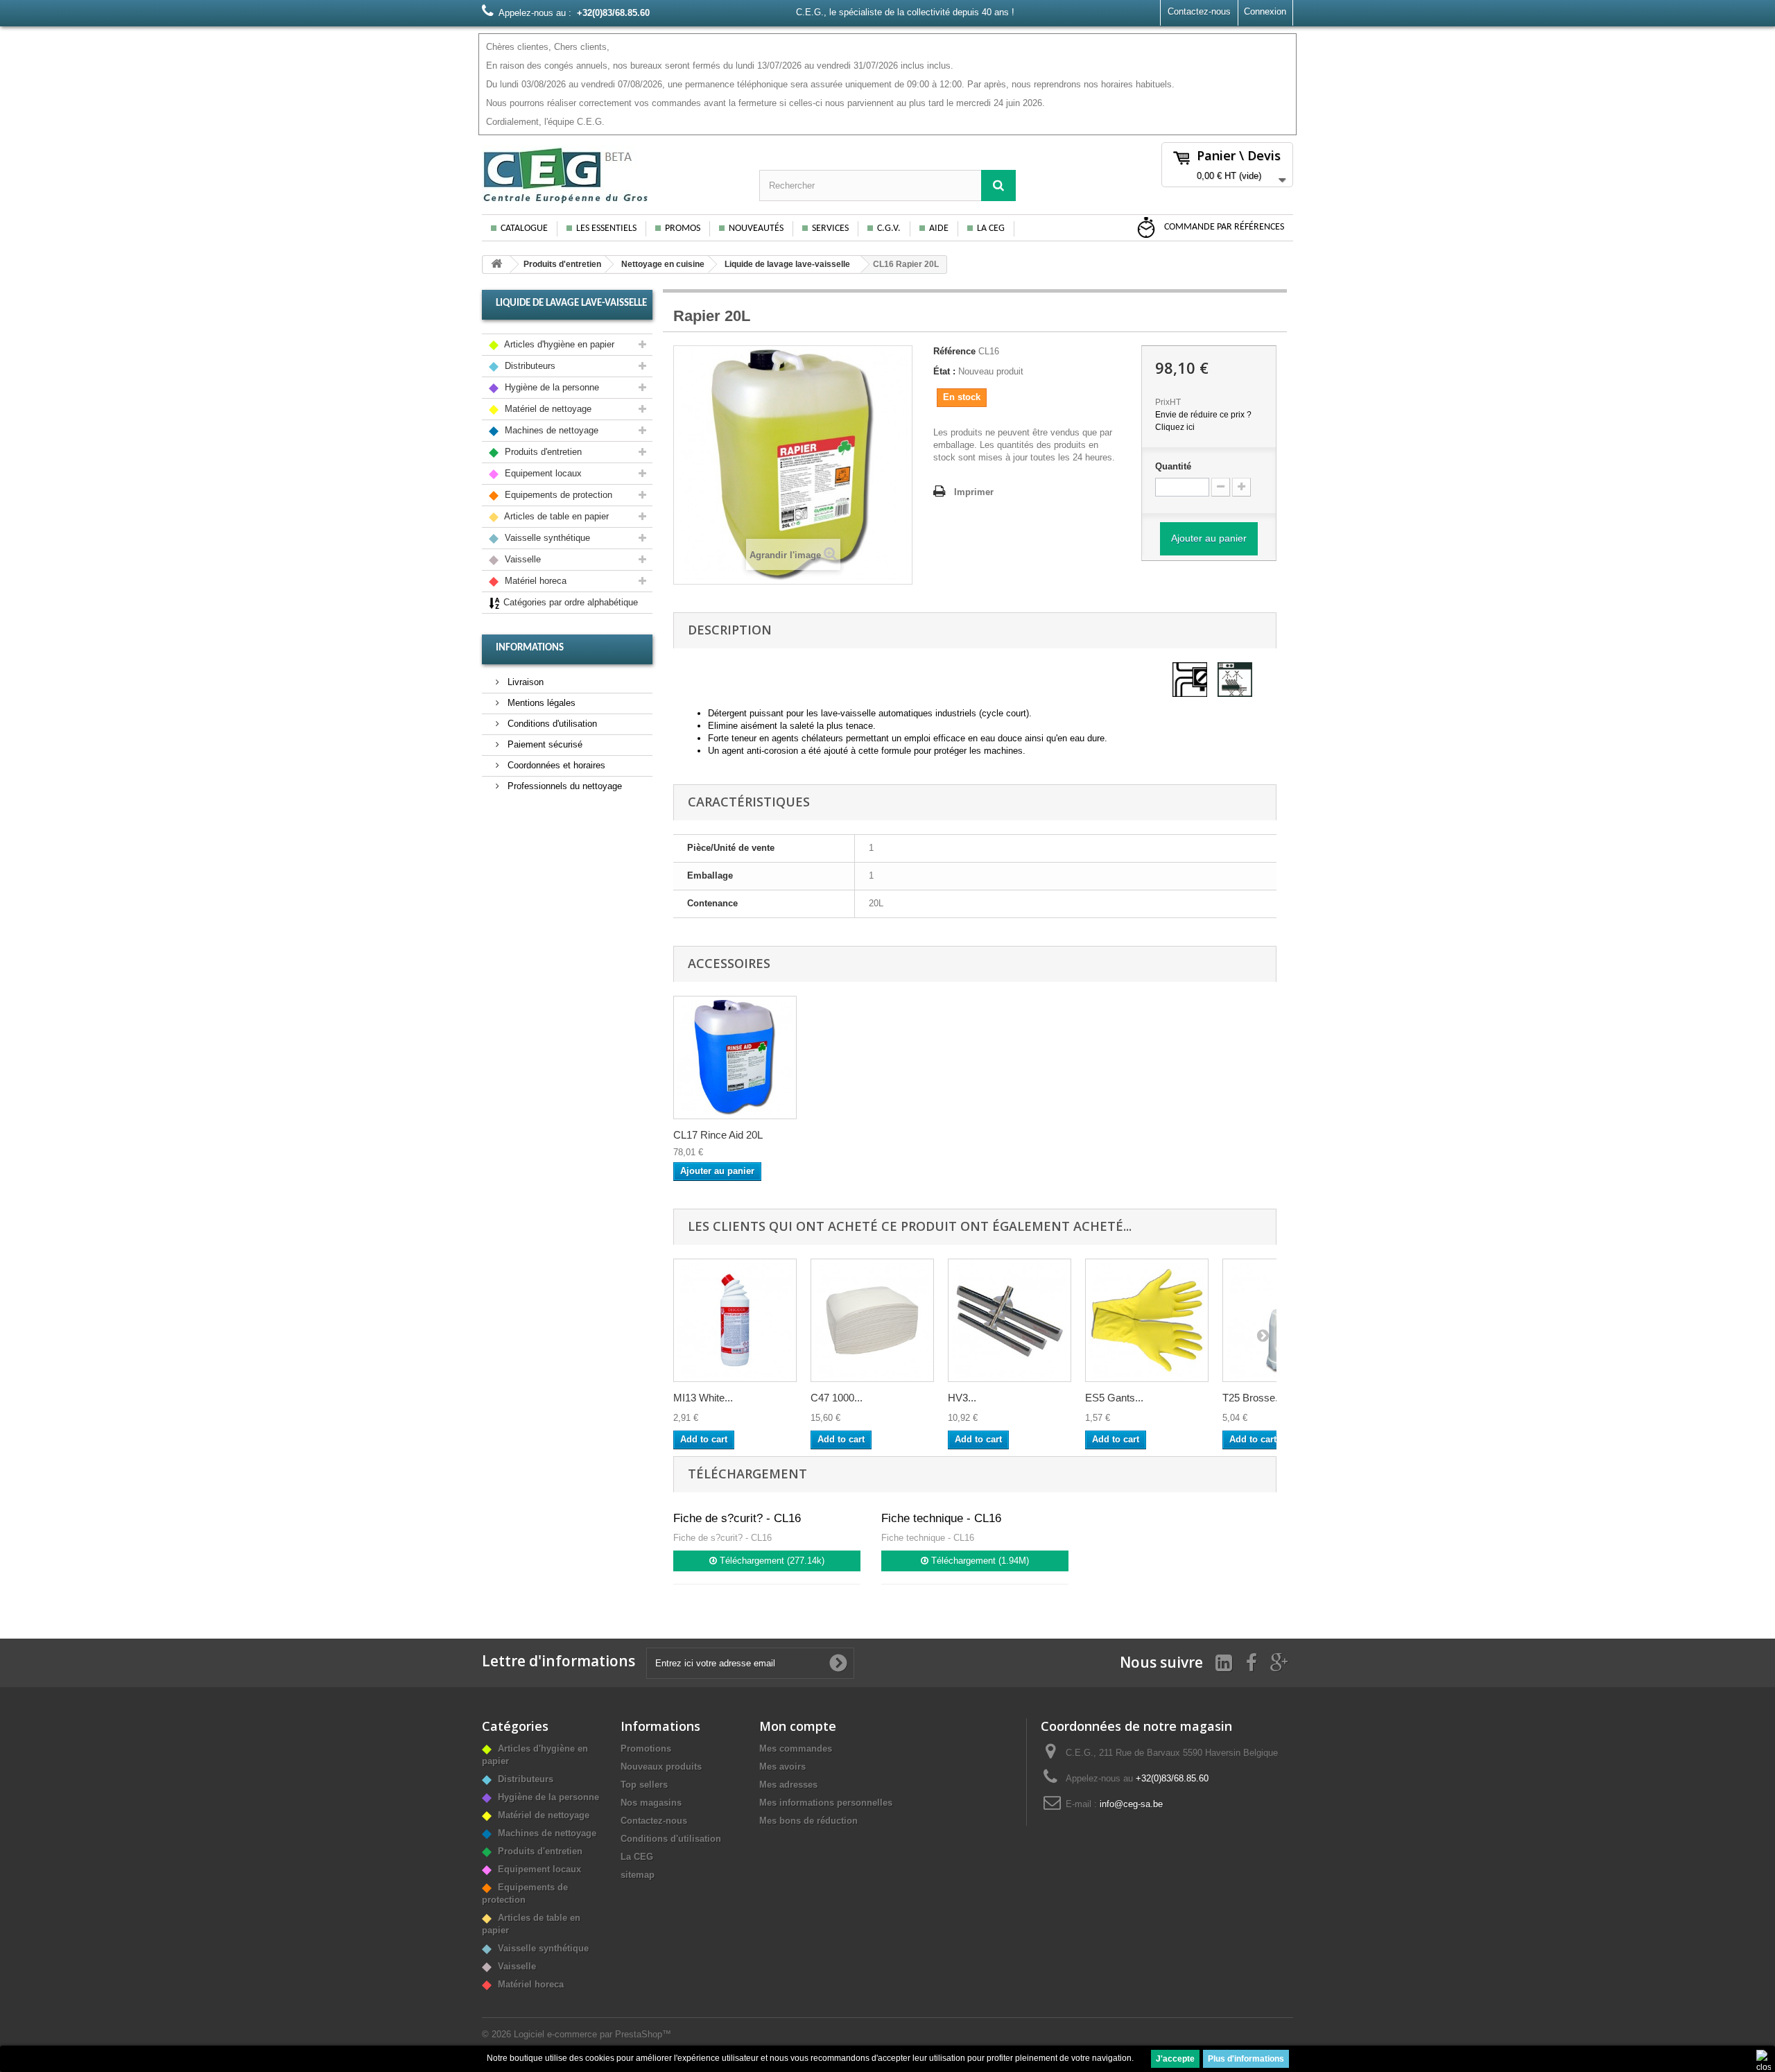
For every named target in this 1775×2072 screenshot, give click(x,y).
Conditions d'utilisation (551, 724)
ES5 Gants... (1114, 1398)
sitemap (638, 1875)
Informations (530, 648)
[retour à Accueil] (496, 265)
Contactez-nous (1199, 11)
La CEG (991, 228)
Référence (954, 351)
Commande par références (1223, 227)
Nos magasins (651, 1803)
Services (830, 228)
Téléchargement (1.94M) (979, 1561)
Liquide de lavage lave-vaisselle (787, 264)
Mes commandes (796, 1749)
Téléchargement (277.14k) (771, 1561)
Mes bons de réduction (808, 1821)
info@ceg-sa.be (1131, 1804)
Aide (939, 228)
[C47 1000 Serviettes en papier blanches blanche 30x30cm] (872, 1320)
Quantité (1173, 466)
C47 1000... (837, 1398)
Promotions (646, 1749)
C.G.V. (889, 228)
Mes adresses (788, 1785)
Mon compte (798, 1726)
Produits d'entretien (562, 264)
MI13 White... (703, 1398)
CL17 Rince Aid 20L (718, 1135)
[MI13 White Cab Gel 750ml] (735, 1320)
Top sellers (644, 1785)
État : (944, 371)
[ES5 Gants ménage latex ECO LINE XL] (1147, 1320)
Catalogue (524, 228)
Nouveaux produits (661, 1767)
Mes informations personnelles (826, 1803)
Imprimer (974, 492)
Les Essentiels (606, 228)
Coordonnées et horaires (555, 765)
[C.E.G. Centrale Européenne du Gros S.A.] (610, 175)
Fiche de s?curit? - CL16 (737, 1518)
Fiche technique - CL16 (941, 1518)
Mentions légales (540, 703)
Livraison (524, 682)
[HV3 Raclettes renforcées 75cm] (1010, 1320)
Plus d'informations (1246, 2059)
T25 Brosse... (1253, 1398)
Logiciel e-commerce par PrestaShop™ (592, 2034)
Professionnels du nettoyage (563, 786)
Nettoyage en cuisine (663, 264)
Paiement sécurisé (544, 744)
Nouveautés (756, 228)
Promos (683, 228)
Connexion (1265, 11)
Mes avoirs (782, 1767)
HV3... (962, 1398)
